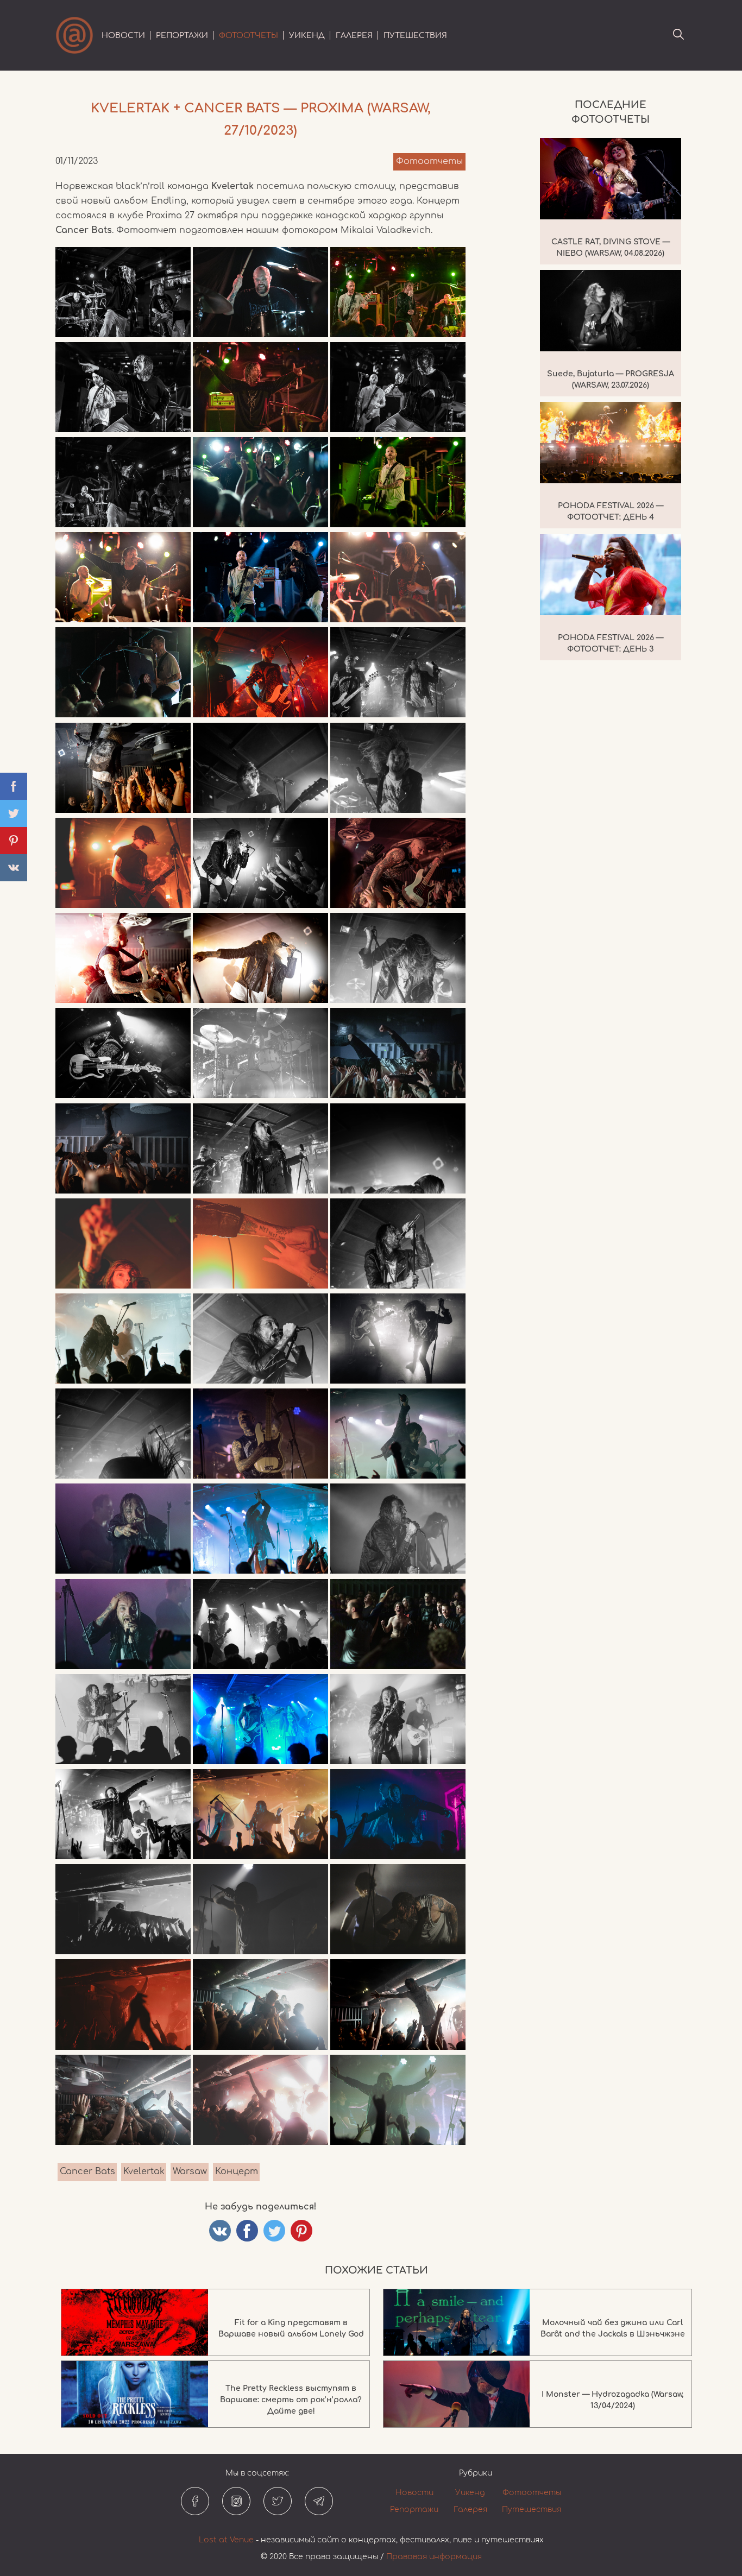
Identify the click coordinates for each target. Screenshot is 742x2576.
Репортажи (182, 36)
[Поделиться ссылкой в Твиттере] (274, 2231)
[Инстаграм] (236, 2501)
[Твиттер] (278, 2501)
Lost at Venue (226, 2540)
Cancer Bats (87, 2171)
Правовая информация (434, 2557)
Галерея (354, 36)
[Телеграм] (319, 2501)
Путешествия (415, 36)
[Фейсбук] (195, 2501)
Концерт (237, 2171)
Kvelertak (144, 2171)
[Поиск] (678, 35)
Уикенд (307, 36)
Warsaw (190, 2171)
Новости (123, 36)
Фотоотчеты (249, 36)
